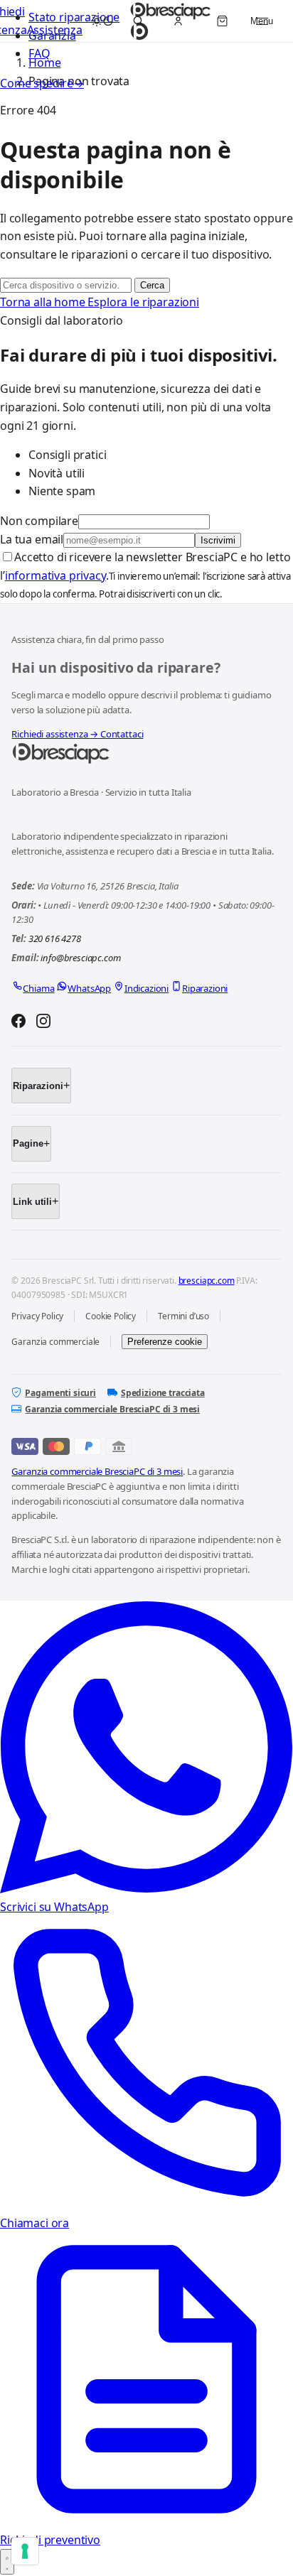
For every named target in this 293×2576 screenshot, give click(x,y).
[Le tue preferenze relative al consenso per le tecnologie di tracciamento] (25, 2551)
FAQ (39, 53)
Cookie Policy (111, 1316)
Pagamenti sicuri (60, 1393)
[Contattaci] (7, 2562)
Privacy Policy (37, 1316)
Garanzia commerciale (55, 1342)
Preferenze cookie (165, 1342)
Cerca (152, 285)
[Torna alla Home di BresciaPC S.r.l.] (146, 754)
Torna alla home (44, 302)
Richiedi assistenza (55, 734)
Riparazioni (38, 1086)
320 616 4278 (55, 938)
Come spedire (42, 83)
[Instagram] (43, 1023)
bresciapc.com (207, 1281)
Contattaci (122, 734)
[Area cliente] (178, 21)
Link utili (32, 1202)
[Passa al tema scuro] (102, 21)
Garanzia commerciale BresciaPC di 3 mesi (112, 1409)
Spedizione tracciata (163, 1393)
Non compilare (39, 521)
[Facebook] (18, 1023)
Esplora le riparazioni (143, 302)
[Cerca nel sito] (138, 21)
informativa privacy (55, 575)
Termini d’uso (183, 1316)
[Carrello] (222, 21)
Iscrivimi (218, 540)
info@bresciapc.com (80, 958)
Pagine (28, 1143)
